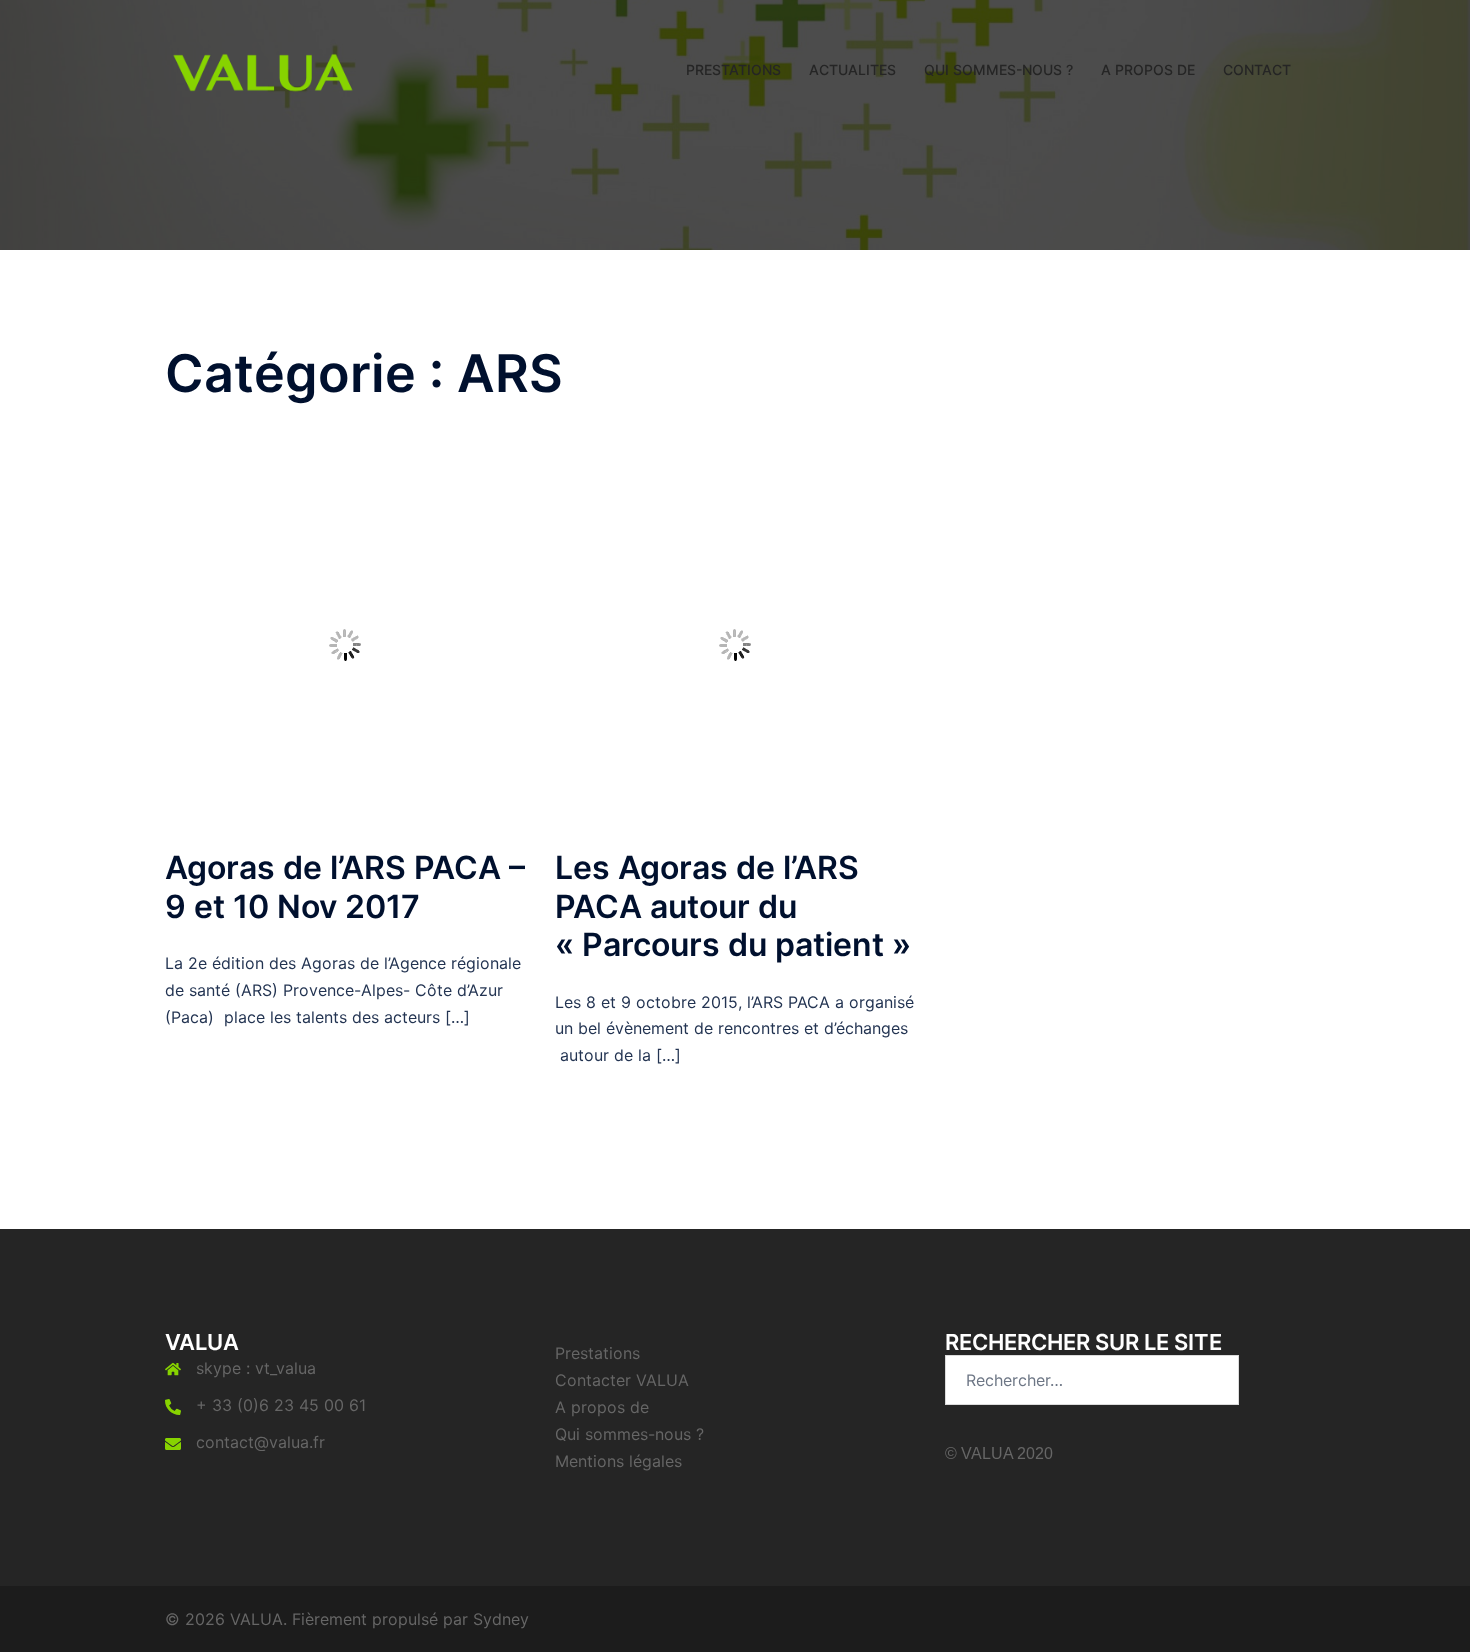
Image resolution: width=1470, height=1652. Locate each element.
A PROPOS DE (1148, 69)
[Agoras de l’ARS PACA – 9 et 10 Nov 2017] (345, 644)
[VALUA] (263, 68)
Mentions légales (618, 1461)
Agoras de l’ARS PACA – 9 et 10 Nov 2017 (345, 886)
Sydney (501, 1619)
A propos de (602, 1407)
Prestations (597, 1353)
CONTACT (1257, 69)
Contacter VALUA (622, 1380)
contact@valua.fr (260, 1442)
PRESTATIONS (733, 69)
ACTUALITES (852, 69)
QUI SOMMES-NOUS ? (998, 69)
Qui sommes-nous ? (629, 1434)
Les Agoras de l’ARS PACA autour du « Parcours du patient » (733, 906)
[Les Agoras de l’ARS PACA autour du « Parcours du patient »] (735, 644)
